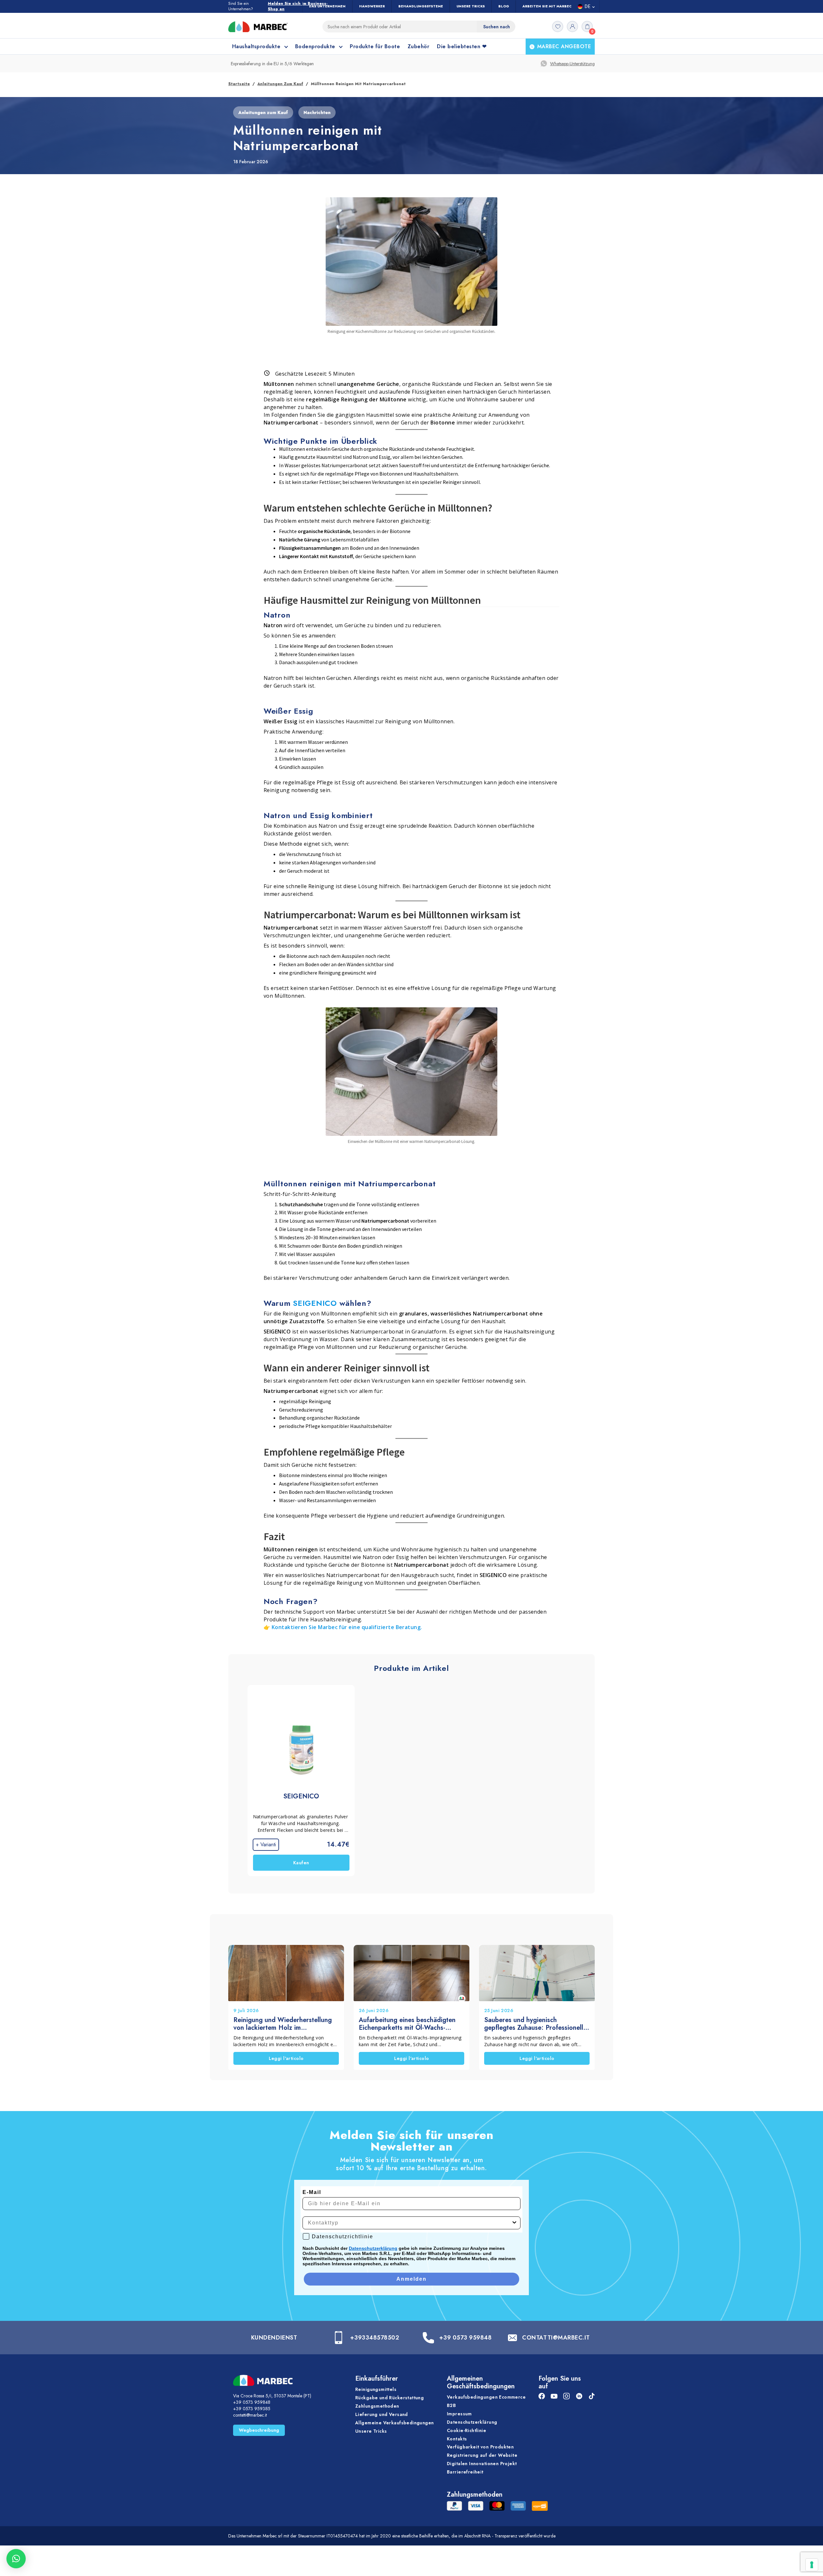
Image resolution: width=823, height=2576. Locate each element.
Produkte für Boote (375, 46)
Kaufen (301, 1863)
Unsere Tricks (471, 6)
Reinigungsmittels (376, 2389)
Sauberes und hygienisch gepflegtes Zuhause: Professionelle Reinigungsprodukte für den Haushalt (535, 2024)
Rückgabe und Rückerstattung (389, 2398)
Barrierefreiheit (465, 2472)
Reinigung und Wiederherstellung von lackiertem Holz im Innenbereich (283, 2024)
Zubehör (418, 46)
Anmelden (411, 2279)
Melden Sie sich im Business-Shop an (298, 6)
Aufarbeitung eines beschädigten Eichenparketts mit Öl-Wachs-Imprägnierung (407, 2024)
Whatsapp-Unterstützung (572, 64)
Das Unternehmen (327, 6)
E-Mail (312, 2192)
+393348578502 (375, 2338)
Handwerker (372, 6)
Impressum (459, 2414)
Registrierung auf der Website (482, 2455)
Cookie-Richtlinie (466, 2430)
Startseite (239, 84)
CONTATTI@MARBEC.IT (556, 2338)
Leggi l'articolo (286, 2058)
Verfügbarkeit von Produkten (480, 2447)
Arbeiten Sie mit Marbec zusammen (558, 6)
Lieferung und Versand (382, 2414)
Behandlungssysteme (421, 6)
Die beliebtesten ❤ (462, 46)
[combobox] (410, 2223)
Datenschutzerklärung (373, 2248)
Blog (504, 6)
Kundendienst (274, 2338)
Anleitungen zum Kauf (280, 84)
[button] (16, 2559)
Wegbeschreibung (259, 2430)
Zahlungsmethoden (377, 2406)
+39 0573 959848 (465, 2338)
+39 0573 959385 (252, 2409)
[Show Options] (514, 2223)
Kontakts (457, 2439)
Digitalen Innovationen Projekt (482, 2464)
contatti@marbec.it (250, 2415)
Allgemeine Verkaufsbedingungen (395, 2423)
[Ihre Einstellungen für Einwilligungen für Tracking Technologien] (812, 2565)
